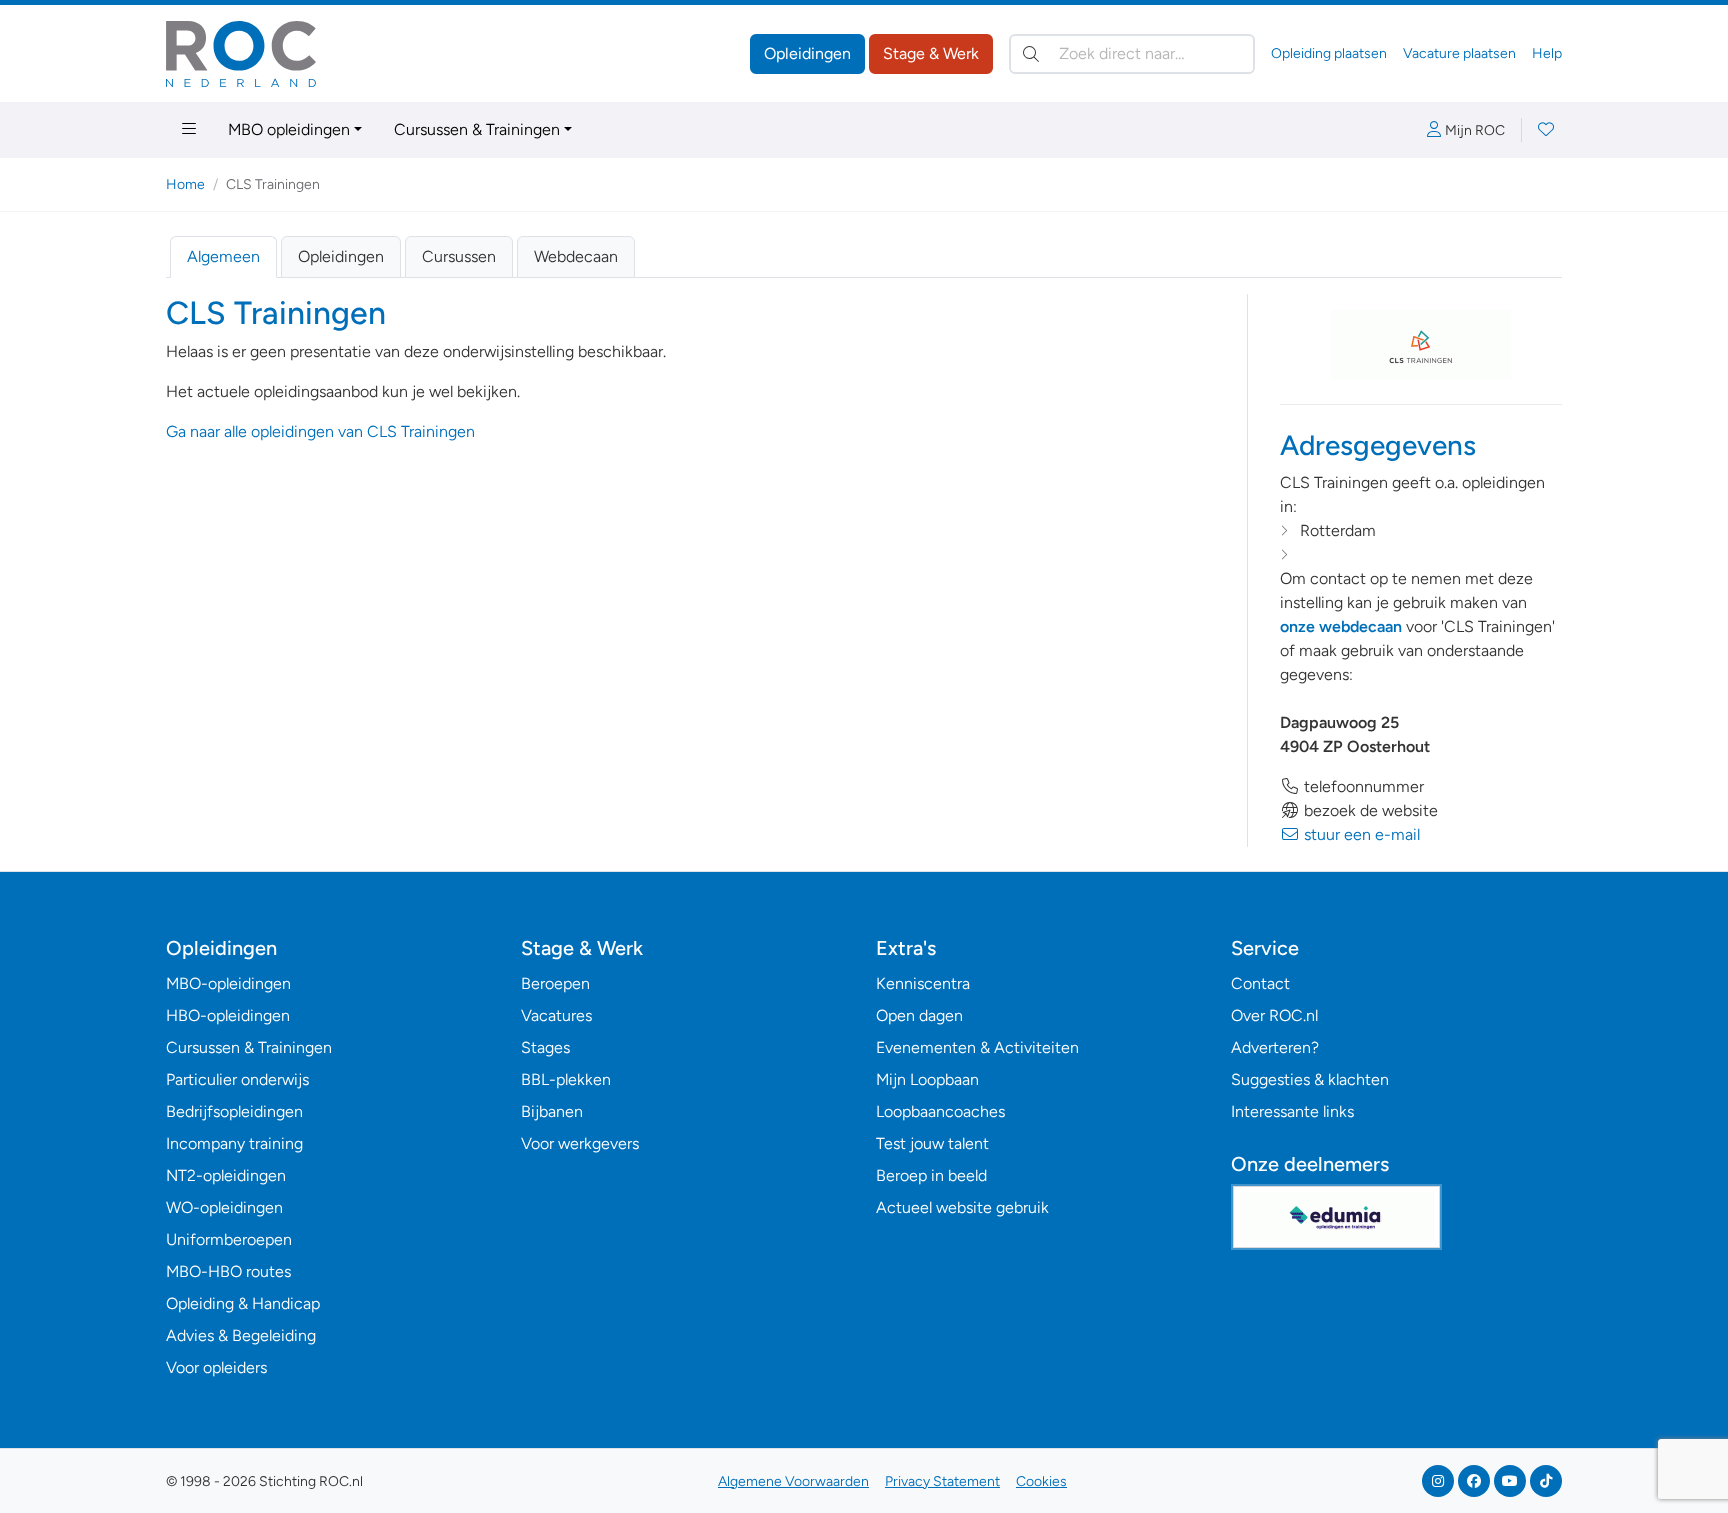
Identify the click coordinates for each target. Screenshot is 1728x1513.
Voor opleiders (216, 1367)
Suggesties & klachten (1310, 1079)
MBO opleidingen (289, 129)
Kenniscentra (923, 983)
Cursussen (459, 256)
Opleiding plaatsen (1329, 53)
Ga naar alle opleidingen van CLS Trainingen (320, 431)
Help (1547, 53)
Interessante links (1292, 1111)
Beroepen (555, 983)
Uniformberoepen (229, 1239)
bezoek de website (1369, 810)
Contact (1260, 983)
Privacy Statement (942, 1481)
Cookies (1041, 1481)
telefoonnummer (1362, 786)
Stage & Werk (931, 53)
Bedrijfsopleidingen (234, 1111)
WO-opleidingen (224, 1207)
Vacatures (556, 1015)
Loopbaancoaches (940, 1111)
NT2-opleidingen (226, 1175)
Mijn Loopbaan (927, 1079)
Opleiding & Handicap (243, 1303)
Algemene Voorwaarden (793, 1481)
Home (185, 184)
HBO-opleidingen (228, 1015)
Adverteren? (1275, 1047)
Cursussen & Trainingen (477, 129)
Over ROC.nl (1274, 1015)
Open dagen (919, 1015)
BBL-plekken (566, 1079)
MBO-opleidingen (228, 983)
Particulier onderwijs (237, 1079)
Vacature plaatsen (1459, 53)
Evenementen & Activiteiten (977, 1047)
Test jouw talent (932, 1143)
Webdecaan (576, 256)
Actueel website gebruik (962, 1207)
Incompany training (234, 1143)
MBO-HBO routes (228, 1271)
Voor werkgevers (580, 1143)
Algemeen (223, 256)
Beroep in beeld (931, 1175)
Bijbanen (552, 1111)
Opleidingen (807, 53)
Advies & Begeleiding (241, 1335)
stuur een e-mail (1360, 834)
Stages (545, 1047)
